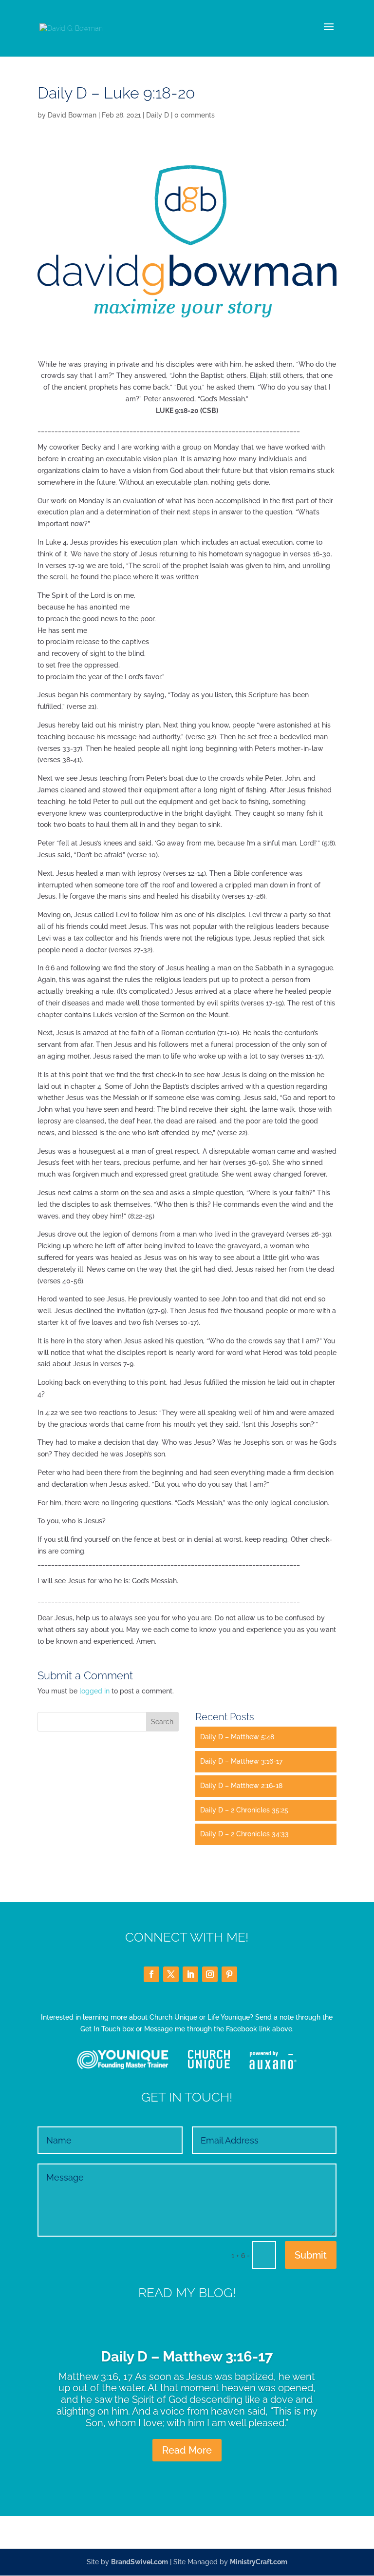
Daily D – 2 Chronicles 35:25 (244, 1810)
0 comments (195, 115)
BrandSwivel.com (140, 2562)
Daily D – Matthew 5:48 (237, 1737)
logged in (94, 1691)
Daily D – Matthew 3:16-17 (241, 1761)
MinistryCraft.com (259, 2562)
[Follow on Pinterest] (229, 1974)
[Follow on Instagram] (210, 1974)
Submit (311, 2255)
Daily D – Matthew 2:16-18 (241, 1786)
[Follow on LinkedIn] (190, 1974)
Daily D (158, 115)
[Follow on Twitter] (171, 1974)
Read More (187, 2450)
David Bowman (72, 115)
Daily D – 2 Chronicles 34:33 (244, 1834)
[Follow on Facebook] (151, 1974)
